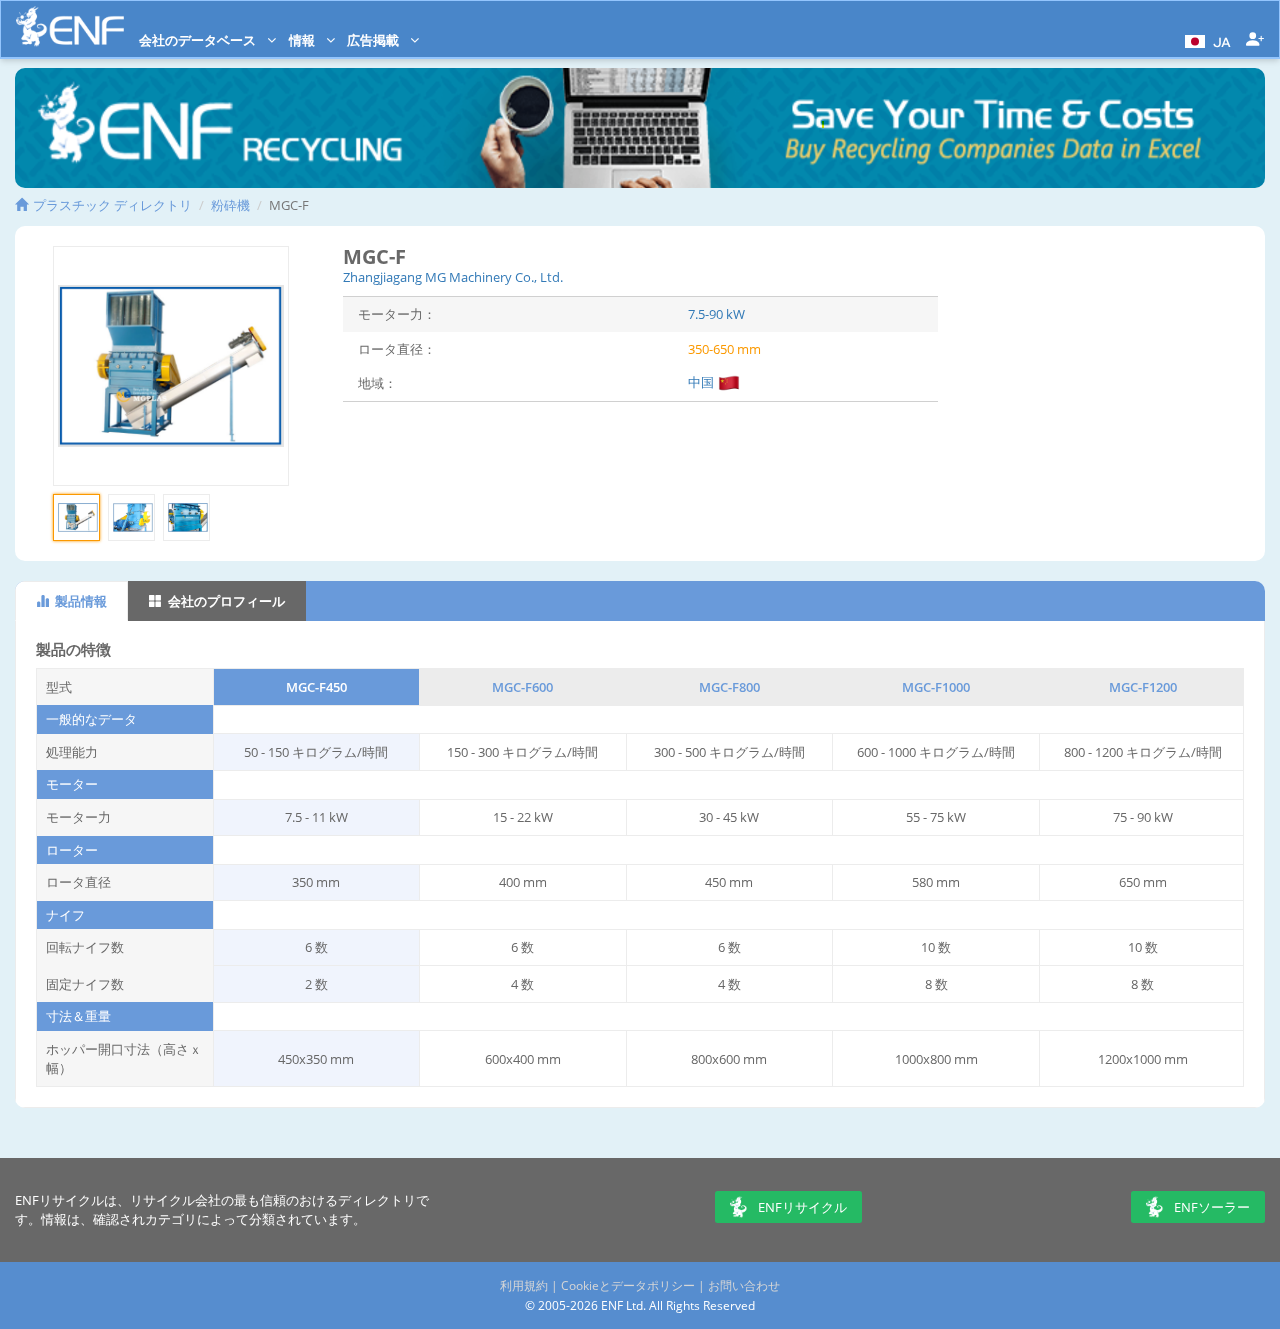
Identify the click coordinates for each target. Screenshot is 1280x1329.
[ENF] (70, 26)
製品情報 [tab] (79, 601)
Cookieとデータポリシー (628, 1285)
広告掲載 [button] (374, 40)
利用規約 (524, 1285)
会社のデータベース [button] (199, 40)
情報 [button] (303, 40)
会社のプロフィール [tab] (225, 601)
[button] (1205, 40)
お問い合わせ (744, 1285)
